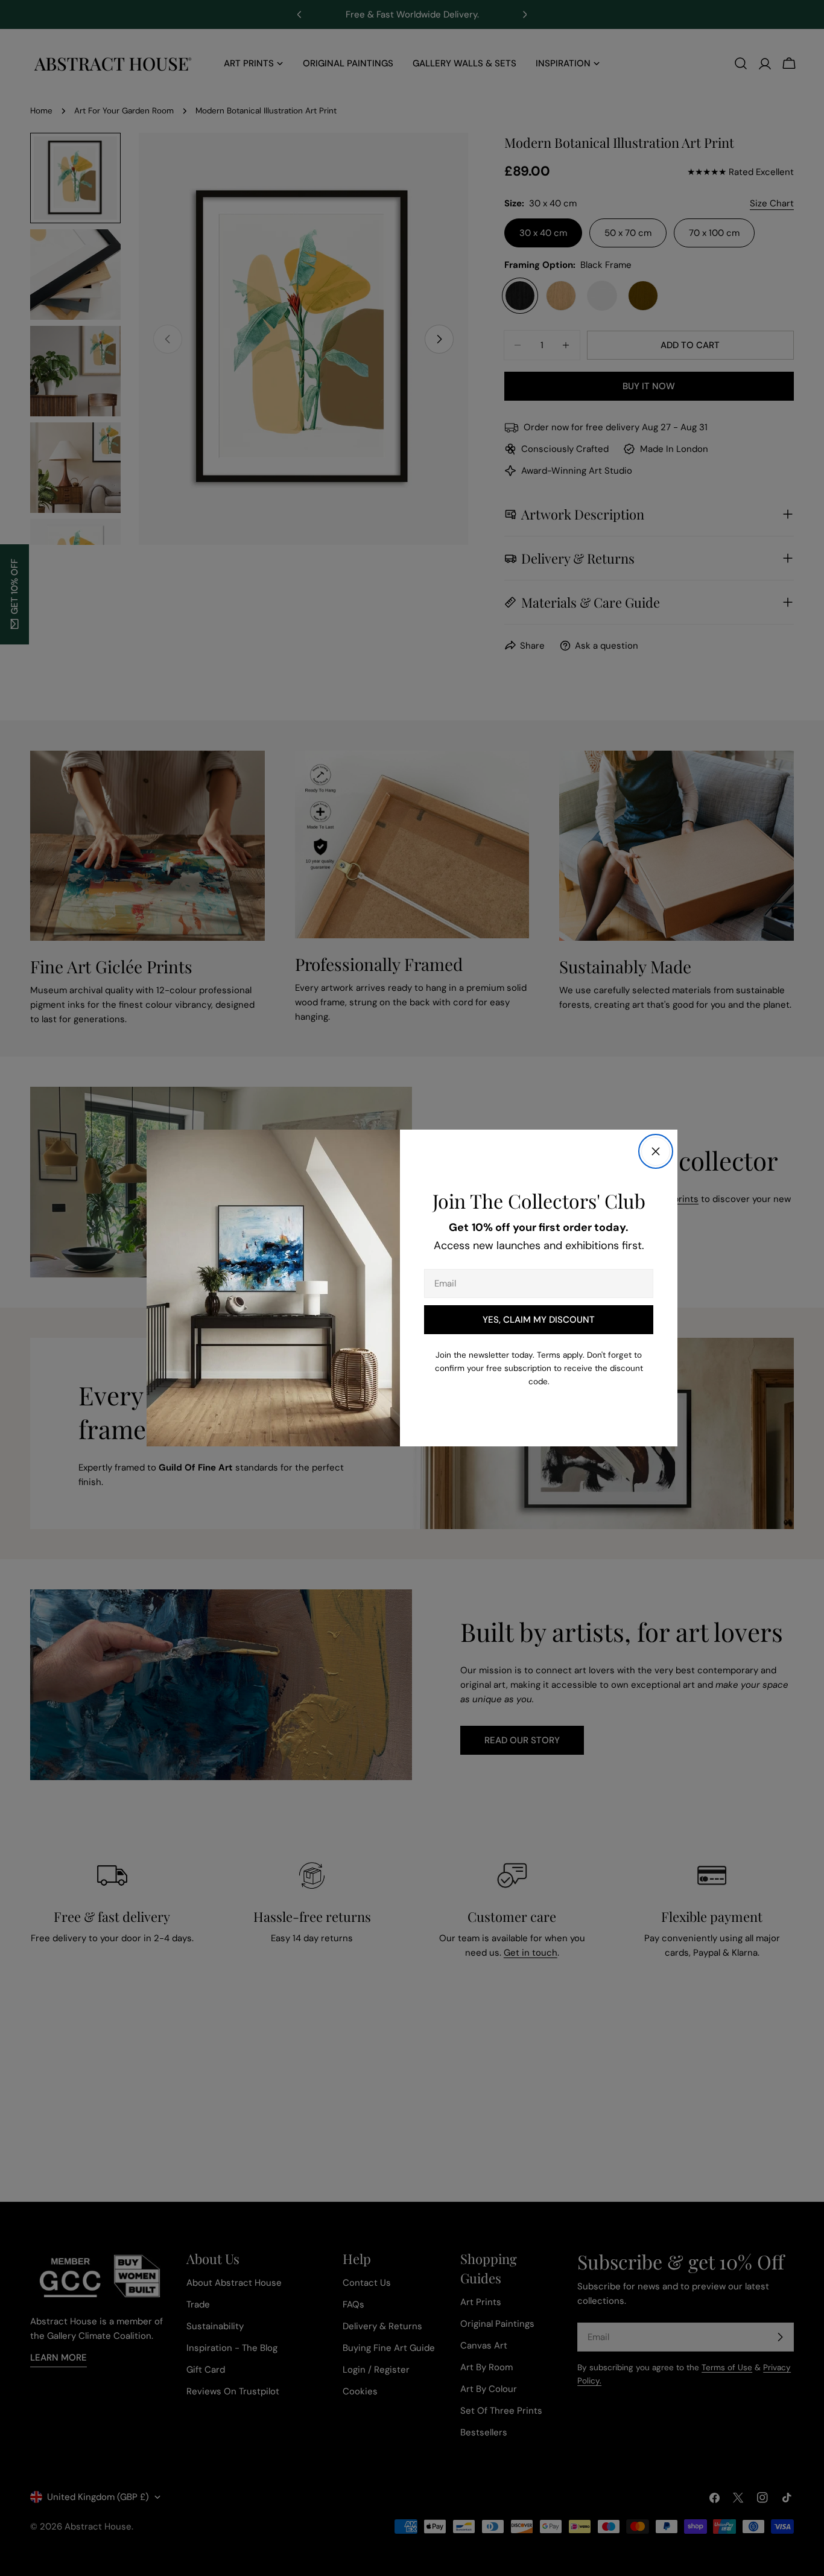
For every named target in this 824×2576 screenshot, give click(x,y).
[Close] (656, 1151)
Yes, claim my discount (539, 1320)
